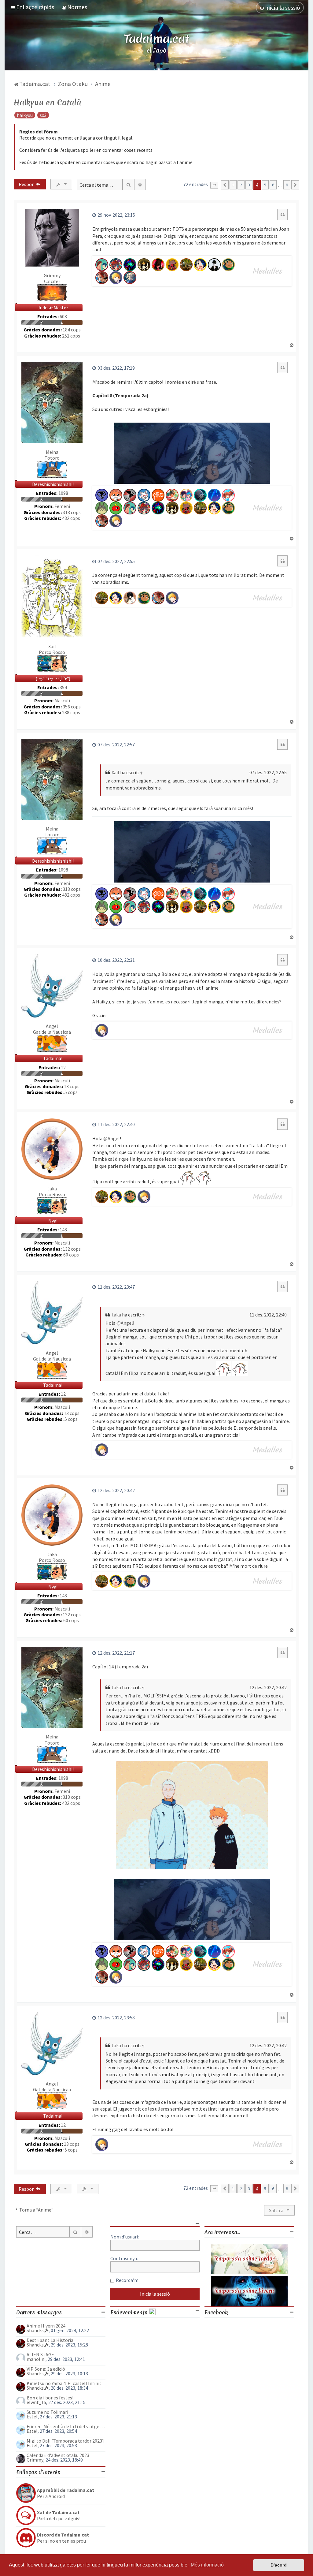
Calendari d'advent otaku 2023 (58, 2455)
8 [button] (287, 185)
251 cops (71, 336)
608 (63, 317)
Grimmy (52, 275)
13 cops (72, 1086)
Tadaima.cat (157, 39)
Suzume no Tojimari (47, 2412)
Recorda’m (127, 2280)
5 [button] (265, 185)
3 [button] (249, 185)
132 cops (72, 1249)
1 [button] (233, 185)
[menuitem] (74, 7)
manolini (36, 2359)
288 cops (71, 713)
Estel (32, 2417)
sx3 (43, 115)
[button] (214, 185)
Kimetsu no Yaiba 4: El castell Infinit (64, 2383)
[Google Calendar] (152, 2312)
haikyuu (25, 115)
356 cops (72, 707)
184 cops (72, 330)
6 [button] (273, 185)
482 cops (71, 518)
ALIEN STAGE (40, 2354)
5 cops (71, 1092)
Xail (52, 646)
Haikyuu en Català (47, 103)
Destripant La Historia (50, 2340)
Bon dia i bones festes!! (51, 2398)
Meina (52, 452)
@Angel (112, 1138)
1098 (63, 493)
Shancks (35, 2330)
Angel (52, 1026)
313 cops (72, 512)
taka (52, 1189)
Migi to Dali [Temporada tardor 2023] (65, 2441)
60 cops (71, 1255)
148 (63, 1230)
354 (63, 687)
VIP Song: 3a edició (46, 2369)
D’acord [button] (279, 2565)
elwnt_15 (36, 2402)
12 (63, 1068)
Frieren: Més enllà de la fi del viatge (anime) (66, 2426)
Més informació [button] (207, 2565)
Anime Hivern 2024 (46, 2326)
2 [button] (241, 185)
